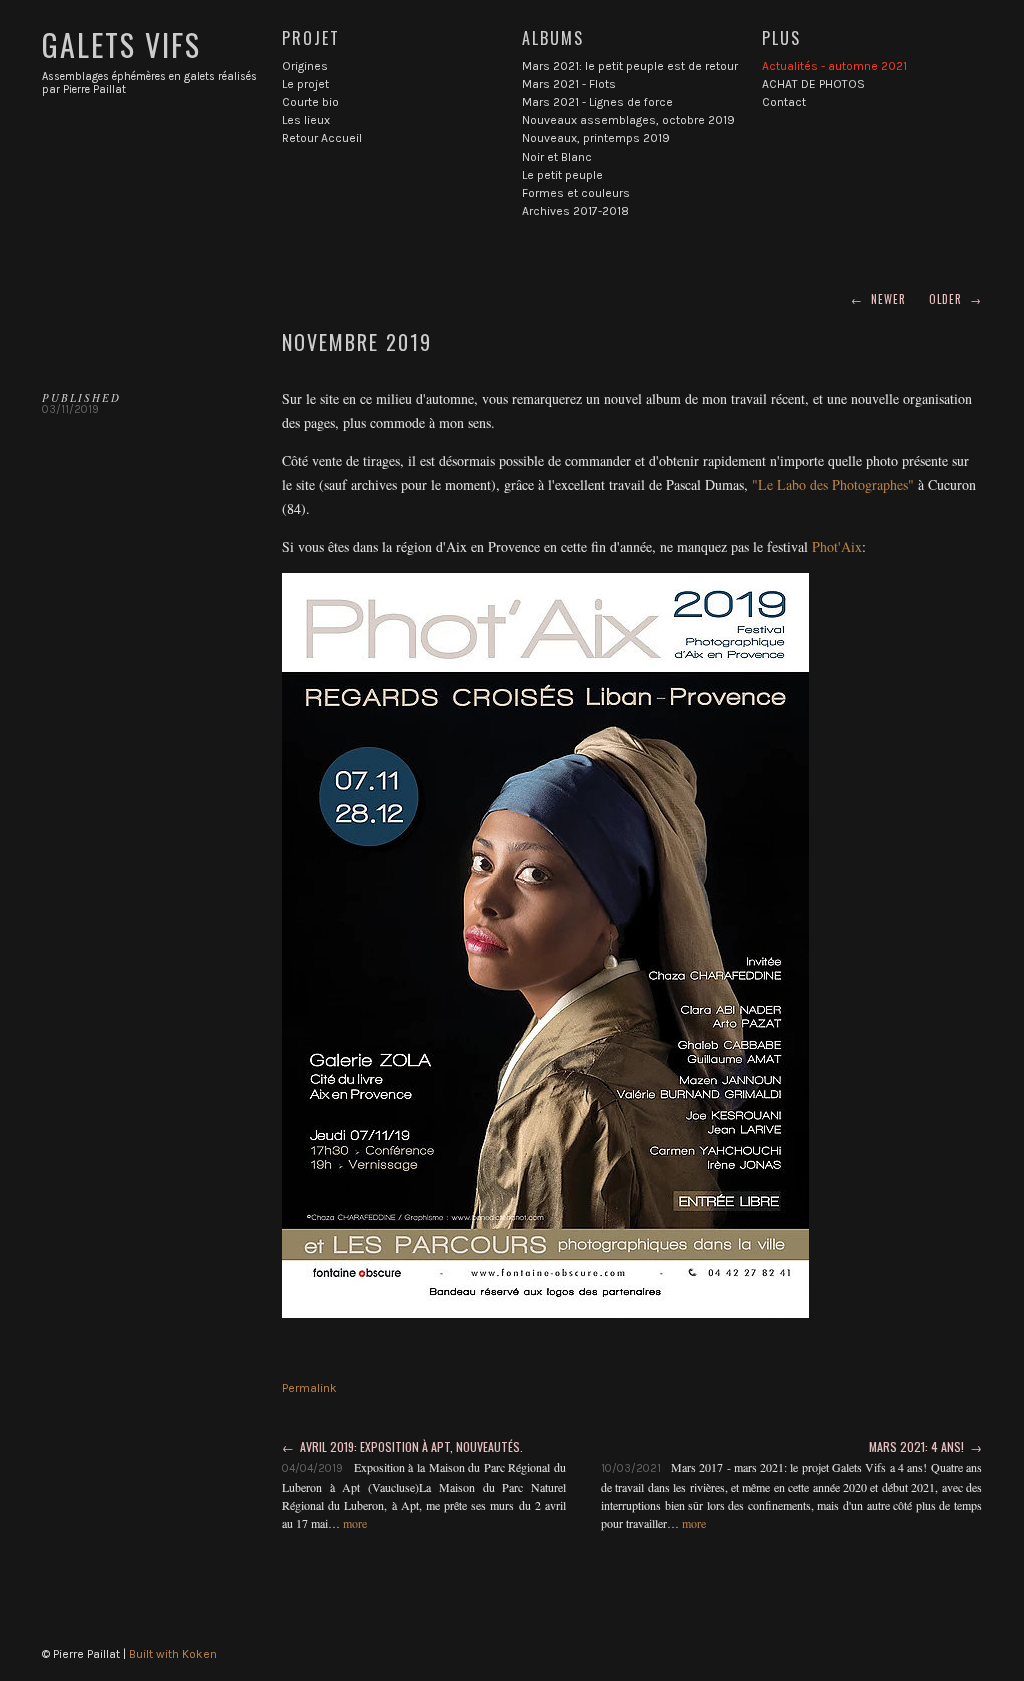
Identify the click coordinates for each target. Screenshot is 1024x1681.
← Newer (878, 299)
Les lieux (306, 120)
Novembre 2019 (357, 342)
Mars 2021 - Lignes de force (597, 102)
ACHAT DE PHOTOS (813, 84)
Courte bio (310, 102)
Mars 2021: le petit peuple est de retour (630, 66)
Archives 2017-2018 (575, 211)
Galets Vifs (121, 44)
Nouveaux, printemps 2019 (596, 138)
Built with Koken (173, 1654)
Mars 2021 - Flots (569, 84)
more (355, 1523)
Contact (784, 102)
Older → (955, 299)
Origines (305, 66)
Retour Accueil (322, 138)
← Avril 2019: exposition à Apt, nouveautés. (402, 1446)
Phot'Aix (837, 546)
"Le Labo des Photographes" (833, 484)
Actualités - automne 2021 (834, 66)
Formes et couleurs (576, 193)
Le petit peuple (562, 175)
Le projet (305, 84)
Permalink (309, 1388)
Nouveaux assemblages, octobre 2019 (628, 120)
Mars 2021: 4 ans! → (925, 1446)
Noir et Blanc (557, 157)
